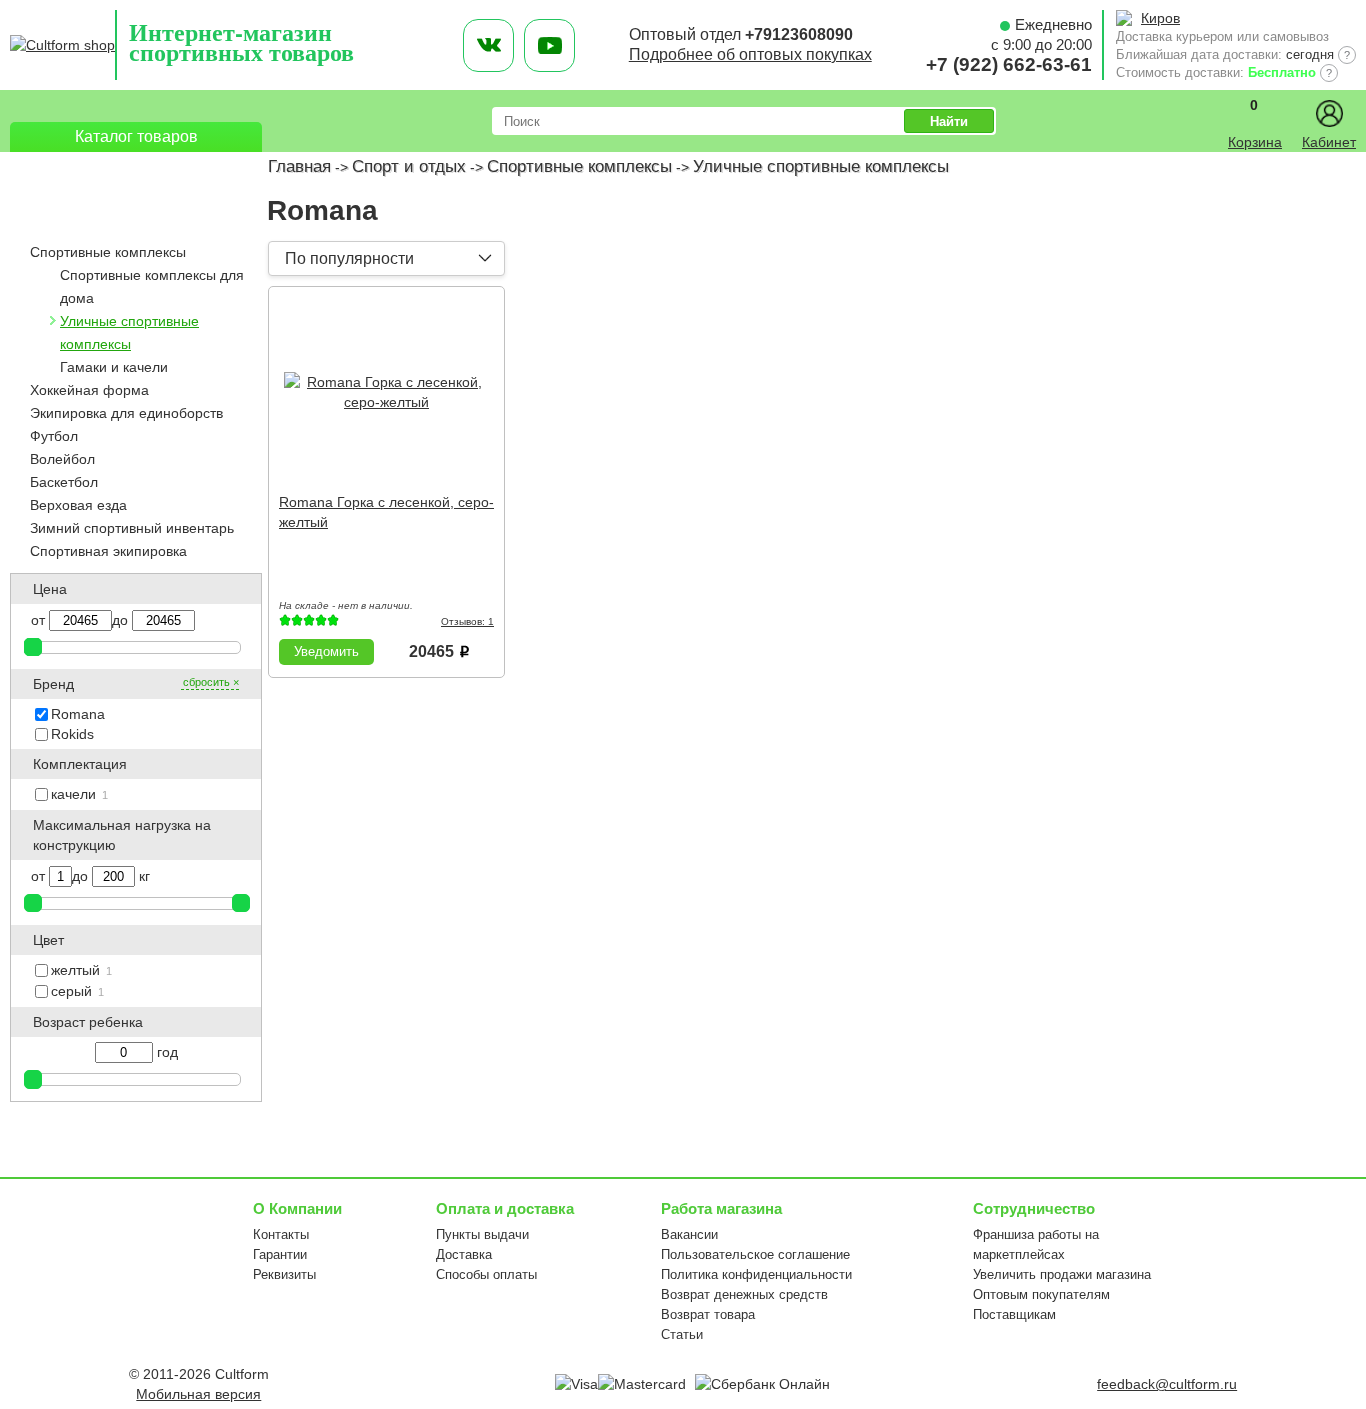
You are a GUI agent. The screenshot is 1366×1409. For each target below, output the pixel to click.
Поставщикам (1014, 1314)
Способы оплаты (486, 1274)
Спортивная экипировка (108, 551)
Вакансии (689, 1234)
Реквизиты (284, 1274)
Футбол (54, 436)
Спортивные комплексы (579, 166)
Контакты (281, 1234)
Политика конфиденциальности (756, 1274)
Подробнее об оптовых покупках (750, 54)
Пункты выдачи (482, 1234)
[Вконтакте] (488, 45)
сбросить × (211, 682)
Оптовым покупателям (1041, 1294)
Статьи (682, 1334)
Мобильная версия (198, 1394)
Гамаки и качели (114, 367)
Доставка (464, 1254)
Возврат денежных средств (744, 1294)
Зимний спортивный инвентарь (132, 528)
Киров (1160, 18)
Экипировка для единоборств (126, 413)
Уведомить (326, 651)
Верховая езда (78, 505)
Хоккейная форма (89, 390)
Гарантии (280, 1254)
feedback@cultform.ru (1167, 1384)
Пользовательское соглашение (755, 1254)
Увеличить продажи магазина (1062, 1274)
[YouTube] (549, 45)
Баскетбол (64, 482)
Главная (299, 166)
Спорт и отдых (409, 166)
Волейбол (62, 459)
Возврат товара (708, 1314)
